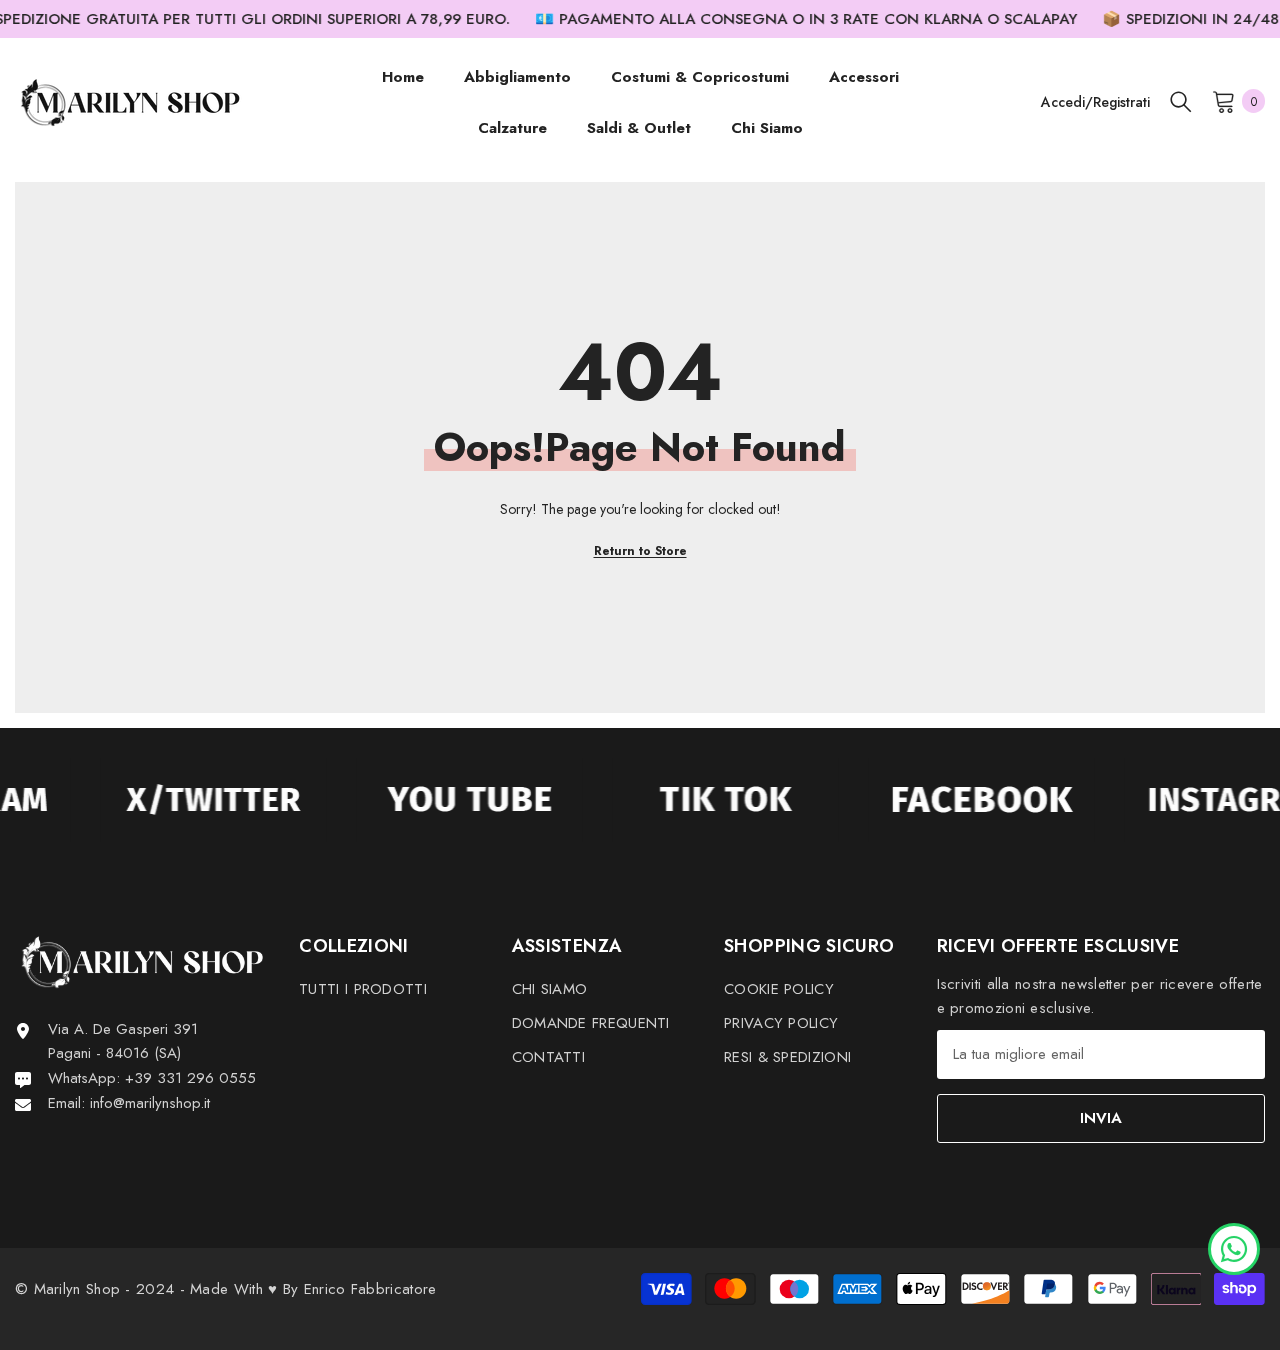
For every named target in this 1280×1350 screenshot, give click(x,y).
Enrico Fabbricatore (370, 1289)
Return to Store (640, 551)
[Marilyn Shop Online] (199, 800)
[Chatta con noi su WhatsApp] (1234, 1247)
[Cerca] (1181, 101)
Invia (1101, 1118)
